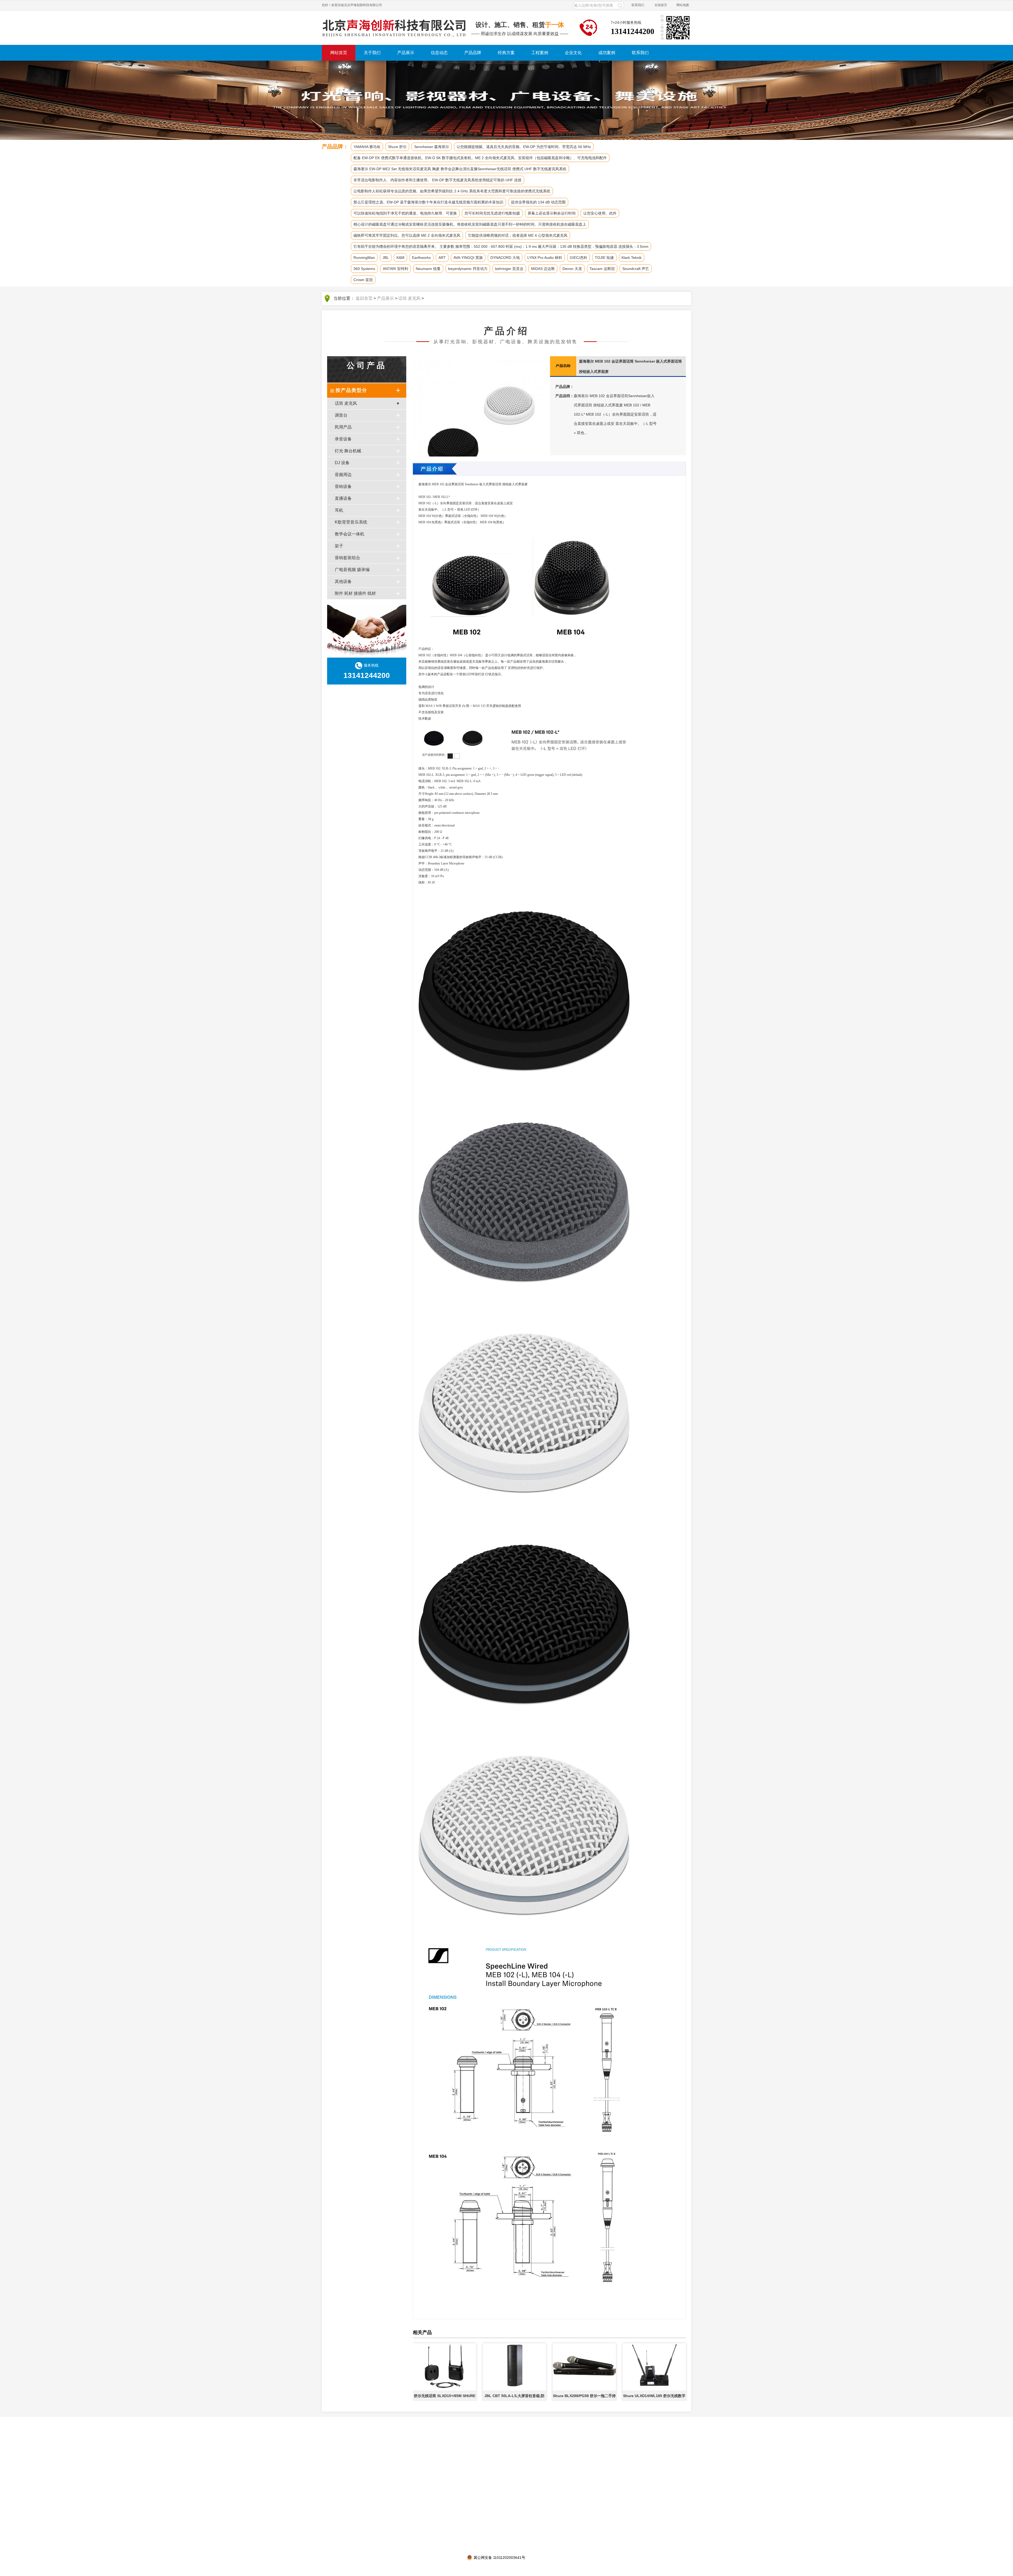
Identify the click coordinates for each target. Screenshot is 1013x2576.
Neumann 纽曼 (428, 269)
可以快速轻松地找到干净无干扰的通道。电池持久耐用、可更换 (405, 213)
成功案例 (607, 53)
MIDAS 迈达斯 (543, 269)
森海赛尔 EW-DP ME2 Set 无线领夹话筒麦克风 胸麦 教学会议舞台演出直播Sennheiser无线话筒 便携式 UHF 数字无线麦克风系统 (460, 169)
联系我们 (638, 5)
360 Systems (364, 269)
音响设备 (343, 486)
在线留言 (661, 5)
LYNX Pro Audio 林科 (545, 258)
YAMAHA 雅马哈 (367, 147)
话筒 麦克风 (409, 298)
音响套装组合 (347, 558)
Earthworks (421, 258)
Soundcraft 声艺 (636, 269)
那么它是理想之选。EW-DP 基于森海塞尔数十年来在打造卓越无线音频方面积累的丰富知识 (428, 202)
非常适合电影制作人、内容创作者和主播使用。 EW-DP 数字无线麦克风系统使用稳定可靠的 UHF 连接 (438, 180)
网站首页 (339, 53)
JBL (386, 258)
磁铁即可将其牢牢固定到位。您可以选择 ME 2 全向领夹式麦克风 (407, 235)
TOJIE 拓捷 (604, 258)
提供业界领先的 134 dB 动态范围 (538, 202)
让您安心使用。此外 (600, 213)
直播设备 (343, 498)
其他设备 (343, 581)
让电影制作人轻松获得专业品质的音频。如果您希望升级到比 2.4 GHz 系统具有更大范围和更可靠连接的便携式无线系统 (452, 191)
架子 (339, 546)
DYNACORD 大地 (505, 258)
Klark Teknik (632, 258)
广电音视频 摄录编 (352, 570)
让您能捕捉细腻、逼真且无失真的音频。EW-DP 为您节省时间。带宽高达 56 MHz (524, 147)
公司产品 (367, 365)
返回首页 (364, 298)
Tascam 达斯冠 (602, 269)
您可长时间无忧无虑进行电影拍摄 (492, 213)
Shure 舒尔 (397, 147)
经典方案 (506, 53)
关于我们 (372, 53)
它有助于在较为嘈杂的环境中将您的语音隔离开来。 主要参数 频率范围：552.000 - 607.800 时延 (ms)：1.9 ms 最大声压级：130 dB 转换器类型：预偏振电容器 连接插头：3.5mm (501, 246)
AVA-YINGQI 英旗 (468, 258)
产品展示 (406, 53)
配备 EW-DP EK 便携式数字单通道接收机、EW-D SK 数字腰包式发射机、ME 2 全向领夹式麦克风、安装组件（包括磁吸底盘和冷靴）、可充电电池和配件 (480, 158)
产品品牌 (473, 53)
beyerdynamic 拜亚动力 (468, 269)
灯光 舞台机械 (348, 451)
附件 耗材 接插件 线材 (355, 593)
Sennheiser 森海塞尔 (432, 147)
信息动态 (439, 53)
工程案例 (540, 53)
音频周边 (343, 475)
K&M (400, 258)
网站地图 (683, 5)
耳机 (339, 510)
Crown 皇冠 (363, 280)
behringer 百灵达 (509, 269)
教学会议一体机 (350, 534)
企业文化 (573, 53)
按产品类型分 (351, 390)
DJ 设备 (342, 463)
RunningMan (364, 258)
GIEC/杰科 (579, 258)
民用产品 (343, 427)
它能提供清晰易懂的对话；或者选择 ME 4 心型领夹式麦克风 (518, 235)
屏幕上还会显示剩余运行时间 (552, 213)
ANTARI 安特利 (395, 269)
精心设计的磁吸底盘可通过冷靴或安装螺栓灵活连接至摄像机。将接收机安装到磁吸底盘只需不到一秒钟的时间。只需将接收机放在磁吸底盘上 (470, 224)
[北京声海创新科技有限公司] (394, 28)
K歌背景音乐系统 (351, 522)
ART (442, 258)
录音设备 (343, 439)
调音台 (341, 415)
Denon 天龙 (572, 269)
